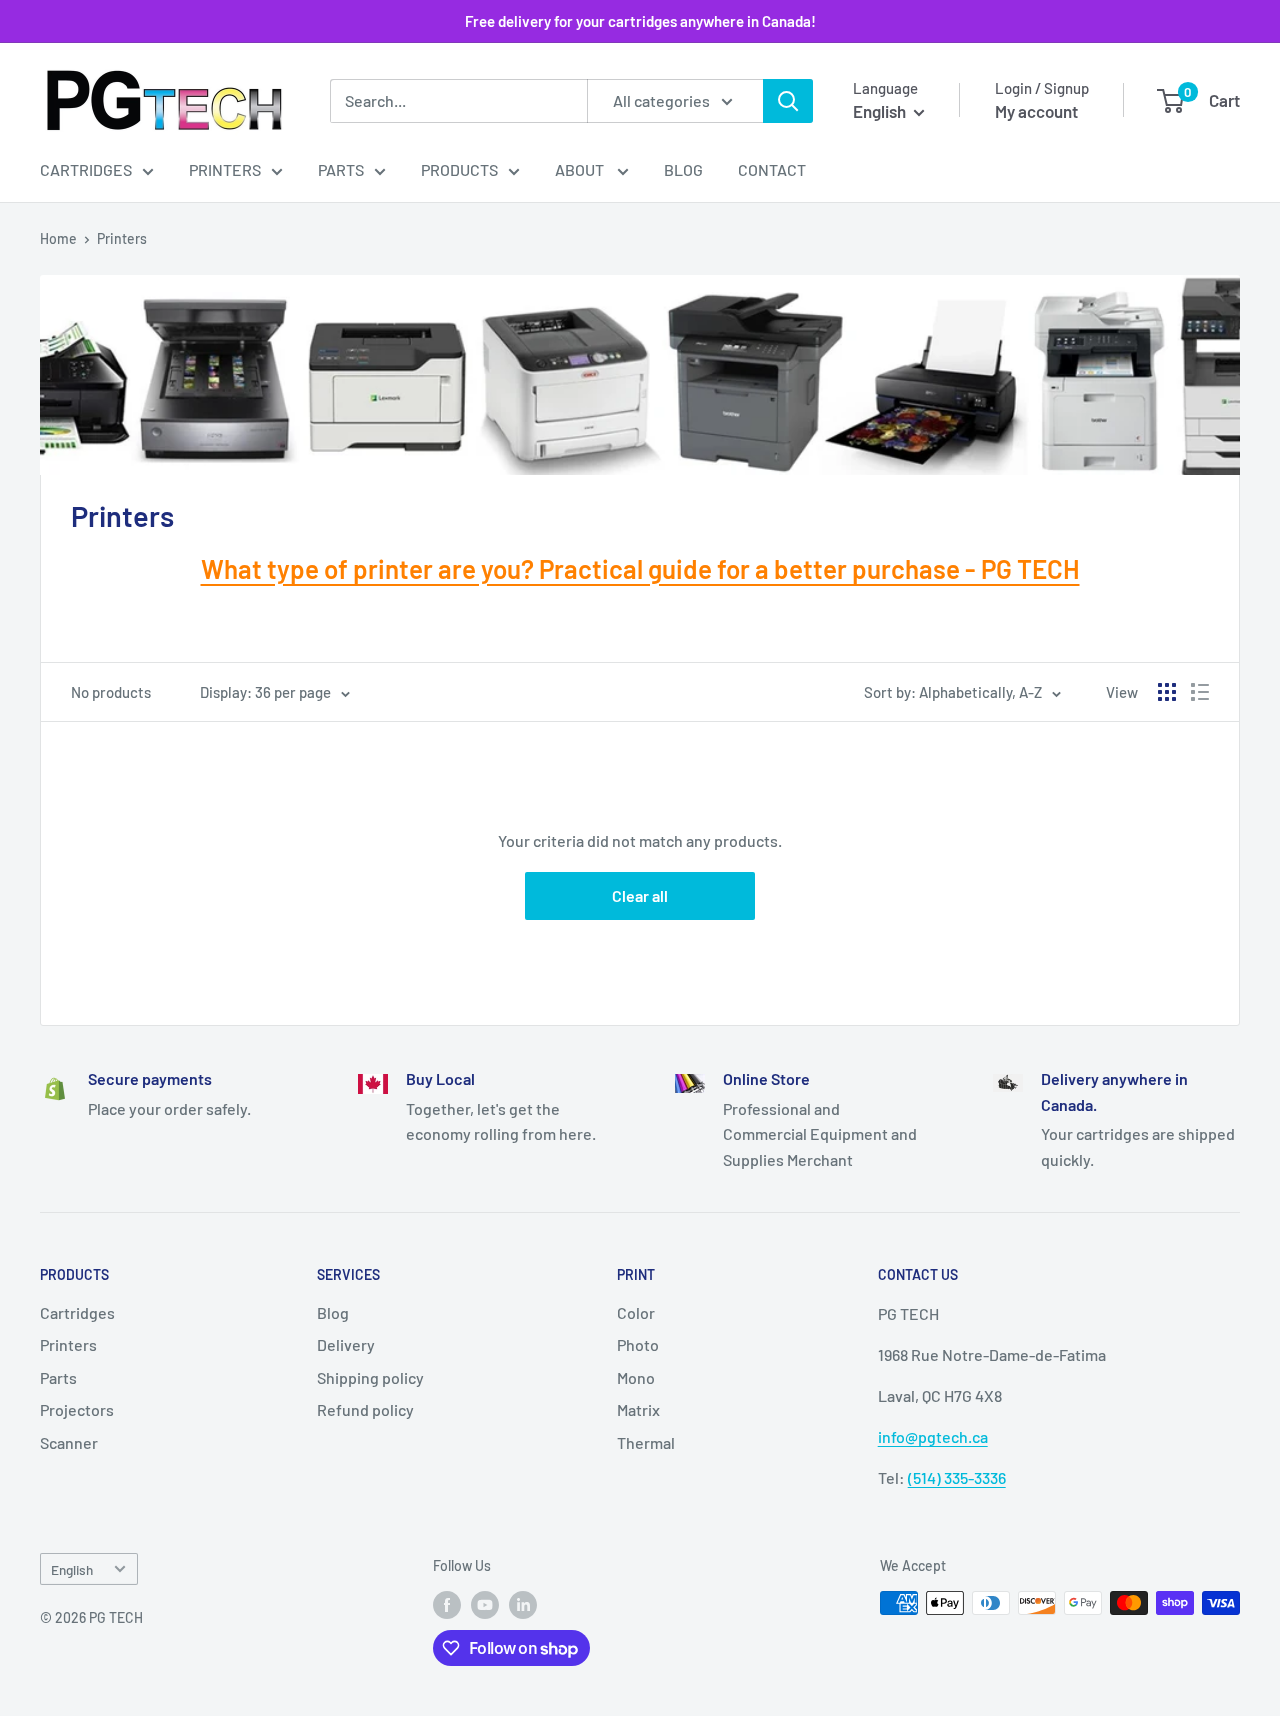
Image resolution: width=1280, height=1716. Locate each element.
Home (58, 238)
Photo (638, 1344)
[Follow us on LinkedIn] (523, 1605)
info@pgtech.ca (933, 1436)
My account (1036, 111)
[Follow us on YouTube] (485, 1605)
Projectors (77, 1409)
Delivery (346, 1344)
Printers (225, 169)
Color (636, 1312)
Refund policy (365, 1409)
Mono (636, 1377)
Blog (683, 169)
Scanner (69, 1442)
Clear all (640, 895)
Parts (341, 169)
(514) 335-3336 (957, 1477)
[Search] (788, 101)
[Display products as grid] (1167, 692)
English (72, 1569)
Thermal (646, 1442)
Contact (772, 169)
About (581, 169)
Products (459, 169)
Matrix (638, 1409)
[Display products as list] (1200, 692)
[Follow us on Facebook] (447, 1605)
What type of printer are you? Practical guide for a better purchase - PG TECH (640, 568)
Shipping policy (370, 1377)
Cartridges (86, 169)
